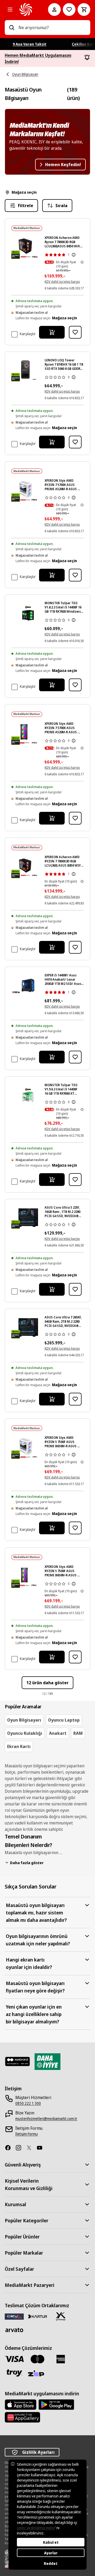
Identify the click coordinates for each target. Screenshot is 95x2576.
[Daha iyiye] (47, 2061)
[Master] (37, 2359)
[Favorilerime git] (69, 10)
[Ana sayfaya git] (26, 10)
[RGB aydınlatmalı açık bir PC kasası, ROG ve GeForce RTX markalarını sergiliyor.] (28, 1327)
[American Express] (61, 2359)
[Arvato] (14, 2330)
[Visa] (14, 2359)
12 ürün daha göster (47, 1683)
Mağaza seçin (24, 192)
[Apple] (21, 2405)
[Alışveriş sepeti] (84, 10)
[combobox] (52, 28)
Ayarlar (51, 2553)
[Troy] (14, 2373)
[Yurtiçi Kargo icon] (61, 2316)
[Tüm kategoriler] (10, 10)
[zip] (37, 2374)
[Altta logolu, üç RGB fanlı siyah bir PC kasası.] (28, 734)
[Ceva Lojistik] (14, 2316)
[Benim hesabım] (54, 10)
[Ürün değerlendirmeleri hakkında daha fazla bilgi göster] (74, 255)
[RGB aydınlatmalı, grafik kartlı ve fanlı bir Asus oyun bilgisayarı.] (28, 1218)
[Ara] (12, 28)
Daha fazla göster (27, 1863)
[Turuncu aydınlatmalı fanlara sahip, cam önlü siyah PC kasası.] (28, 248)
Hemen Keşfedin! (63, 165)
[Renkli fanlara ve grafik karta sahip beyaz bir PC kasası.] (28, 491)
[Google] (56, 2405)
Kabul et (51, 2542)
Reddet (51, 2563)
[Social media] (10, 2148)
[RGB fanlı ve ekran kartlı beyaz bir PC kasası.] (28, 1448)
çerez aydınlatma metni (36, 2528)
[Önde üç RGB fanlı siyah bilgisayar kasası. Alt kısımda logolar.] (28, 1577)
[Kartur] (37, 2316)
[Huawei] (22, 2417)
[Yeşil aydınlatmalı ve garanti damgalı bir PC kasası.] (28, 613)
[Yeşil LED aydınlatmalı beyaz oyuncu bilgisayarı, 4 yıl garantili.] (28, 1095)
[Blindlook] (18, 2061)
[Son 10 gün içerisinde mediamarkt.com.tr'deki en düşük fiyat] (82, 262)
